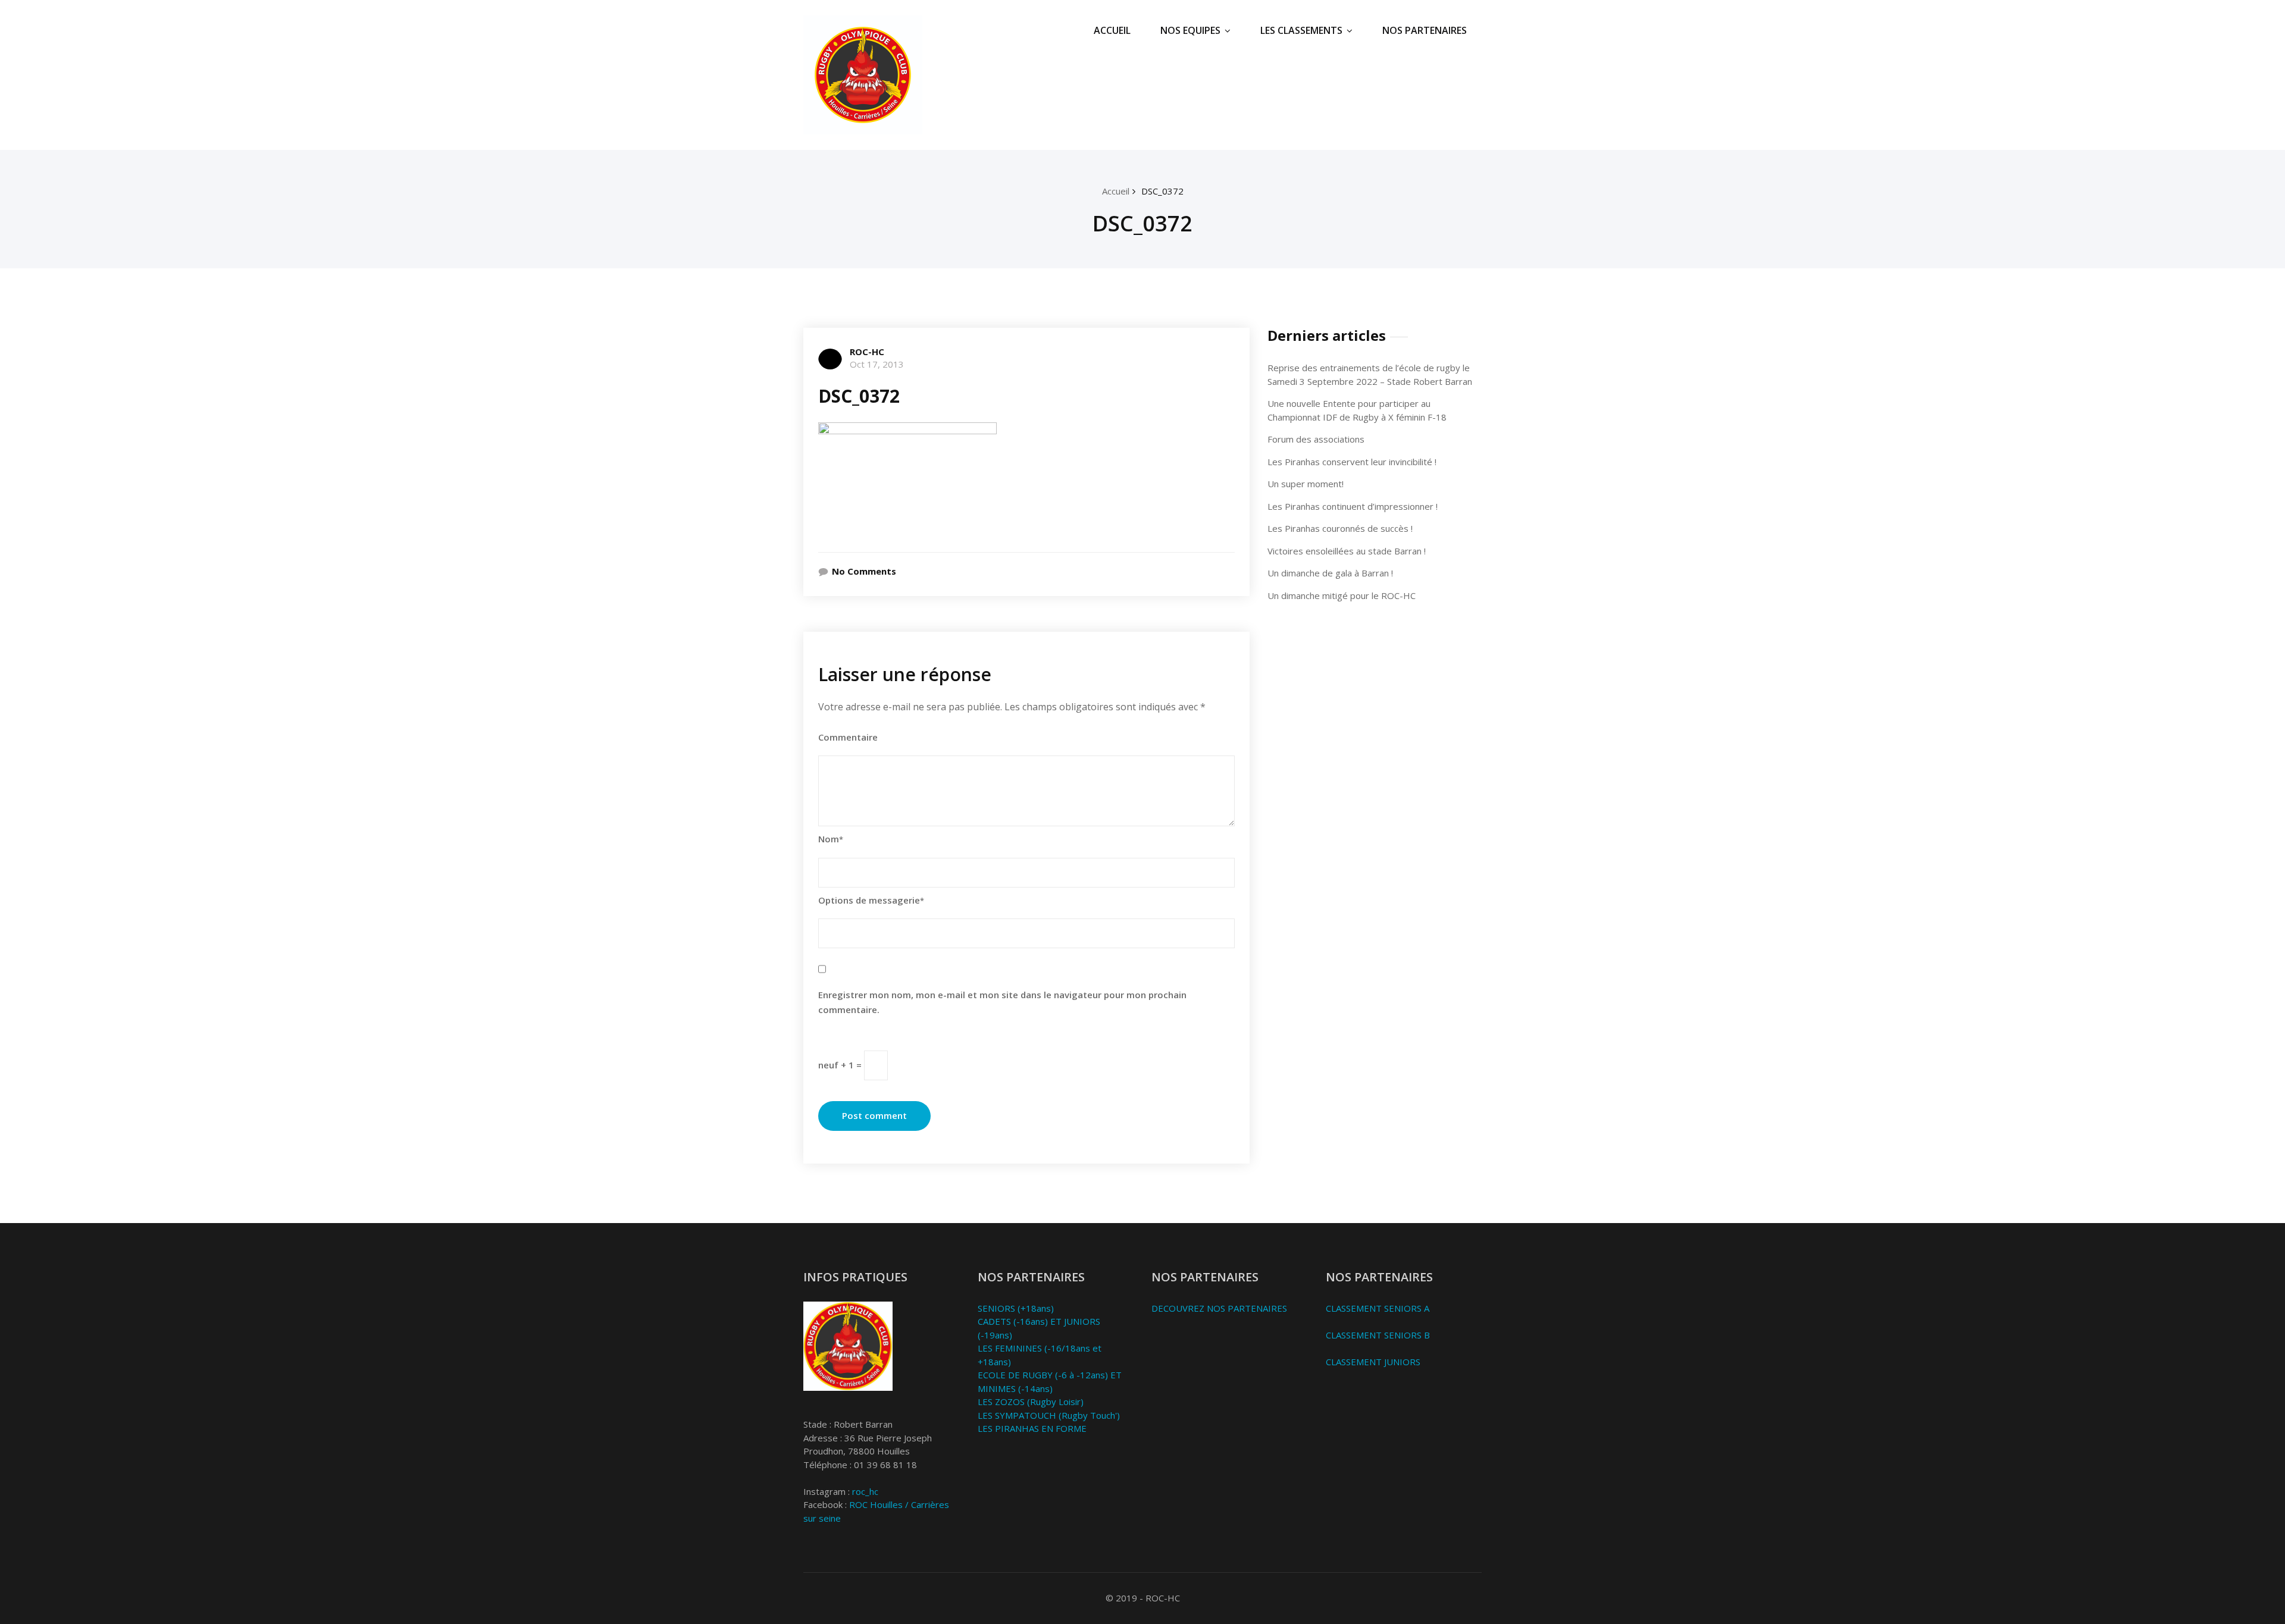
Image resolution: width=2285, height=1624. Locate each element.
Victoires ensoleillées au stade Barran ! (1347, 551)
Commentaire (848, 737)
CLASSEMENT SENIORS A (1378, 1308)
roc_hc (865, 1491)
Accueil (1116, 191)
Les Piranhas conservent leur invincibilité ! (1352, 462)
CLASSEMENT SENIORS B (1378, 1335)
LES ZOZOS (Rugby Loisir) (1031, 1402)
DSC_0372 (1162, 191)
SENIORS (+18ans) (1016, 1308)
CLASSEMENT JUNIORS (1373, 1362)
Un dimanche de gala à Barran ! (1330, 573)
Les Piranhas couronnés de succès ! (1340, 528)
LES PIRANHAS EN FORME (1032, 1428)
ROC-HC (867, 352)
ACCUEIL (1112, 30)
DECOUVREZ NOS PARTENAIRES (1219, 1308)
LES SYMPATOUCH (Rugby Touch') (1049, 1415)
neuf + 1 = (841, 1064)
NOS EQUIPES (1190, 30)
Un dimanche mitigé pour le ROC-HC (1342, 595)
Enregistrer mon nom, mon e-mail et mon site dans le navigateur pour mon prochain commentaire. (1002, 1002)
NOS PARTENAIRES (1425, 30)
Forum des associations (1316, 439)
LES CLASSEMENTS (1301, 30)
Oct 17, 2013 (877, 364)
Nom (831, 839)
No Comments (864, 571)
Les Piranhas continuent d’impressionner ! (1353, 506)
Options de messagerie (871, 900)
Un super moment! (1306, 484)
